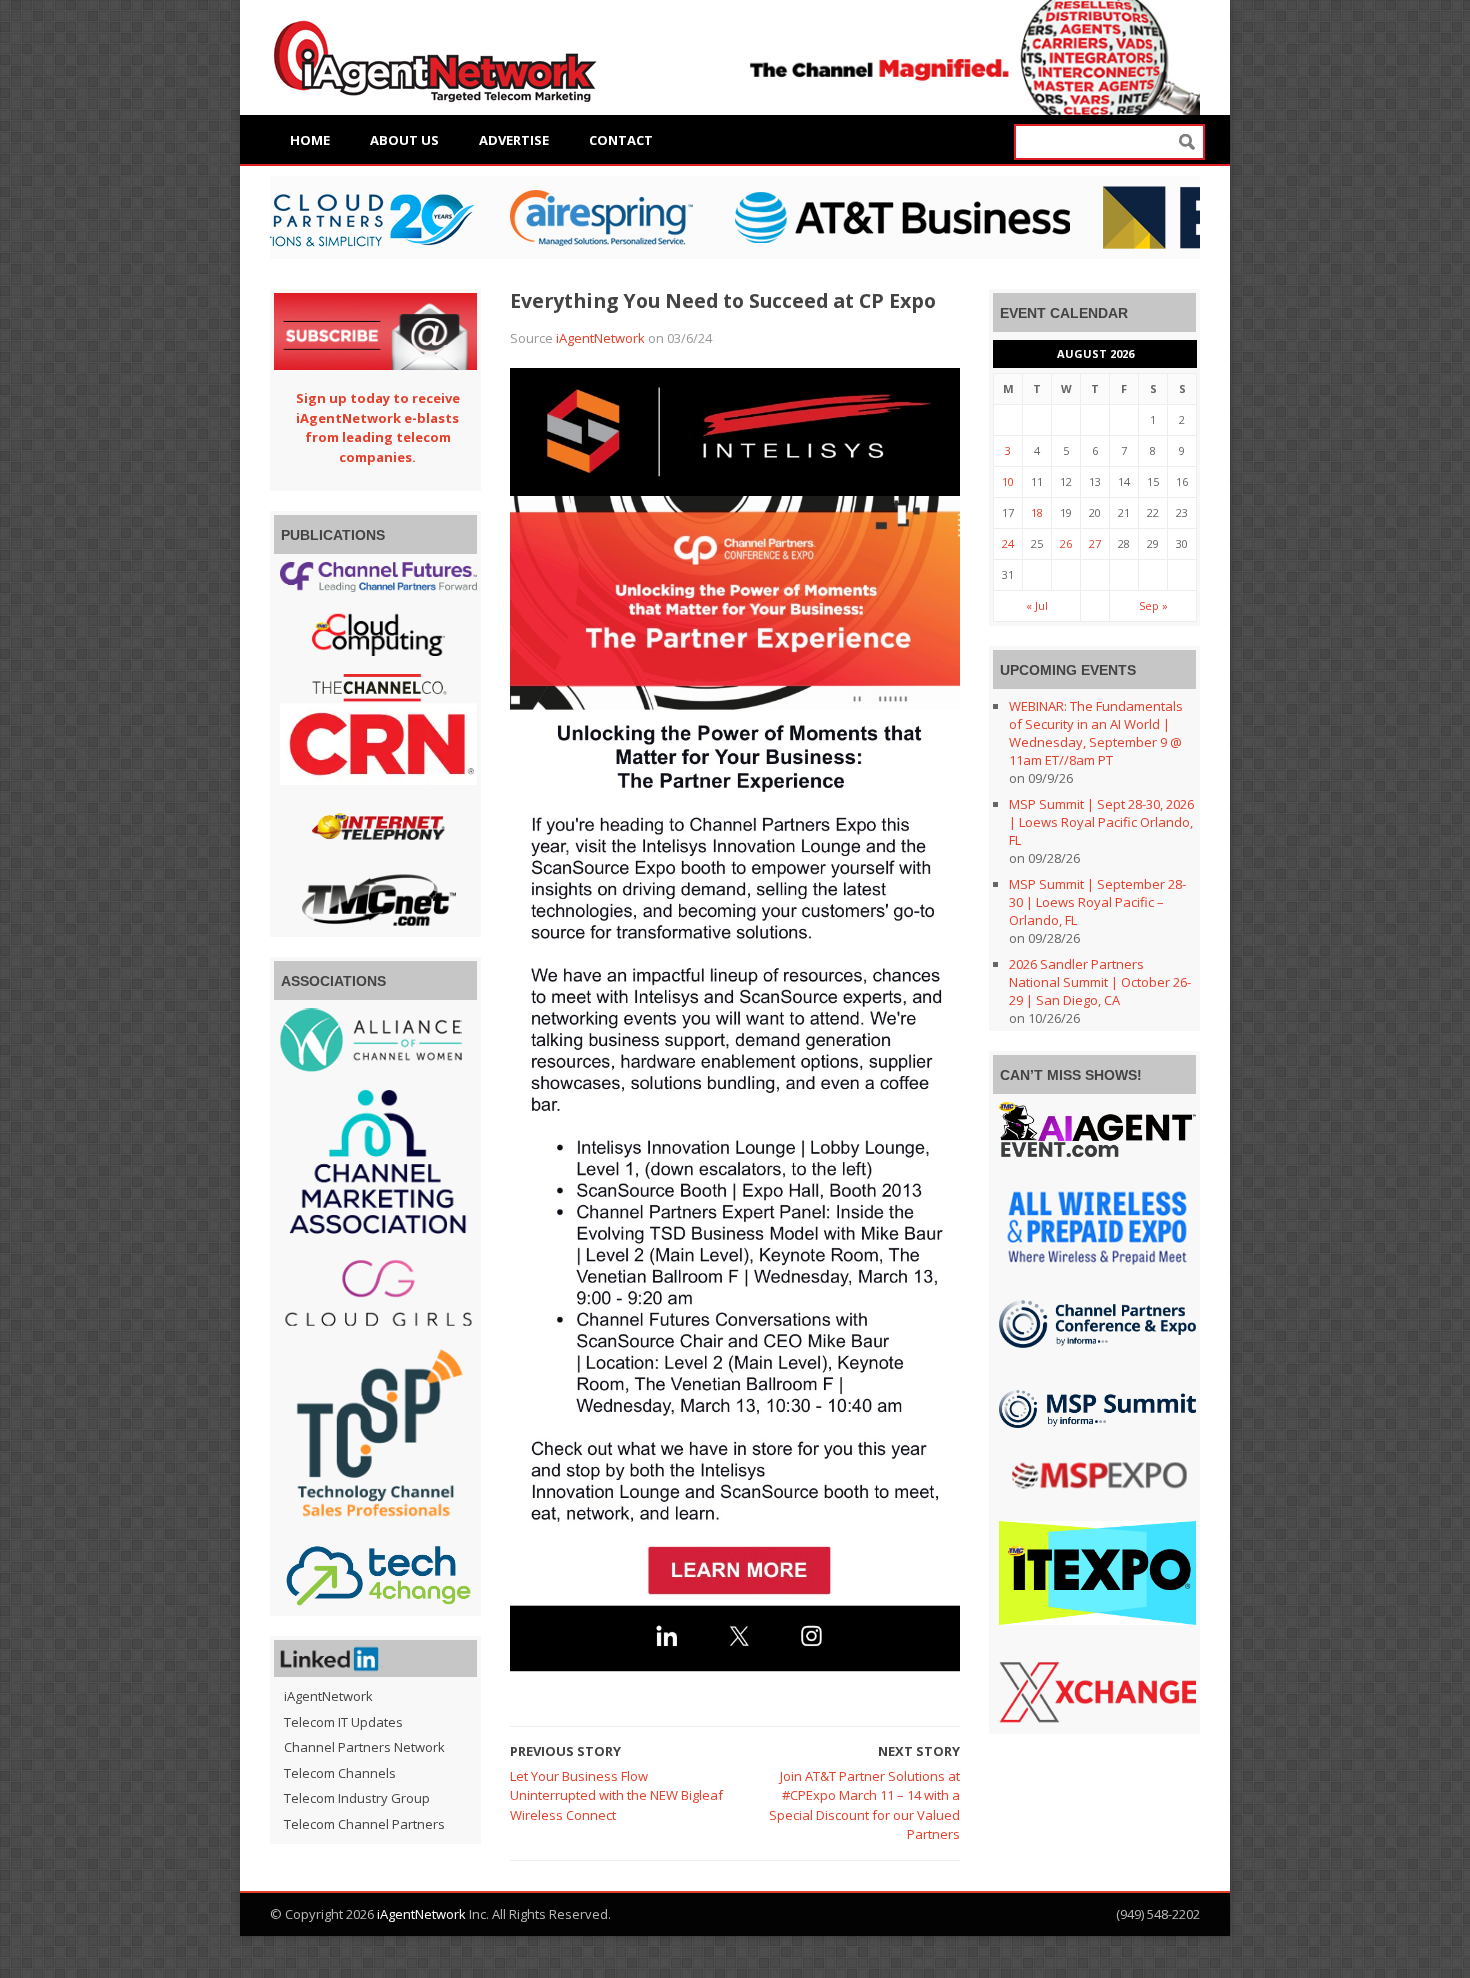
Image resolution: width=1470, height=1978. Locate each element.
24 (1008, 543)
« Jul (1037, 605)
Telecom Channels (340, 1773)
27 (1095, 543)
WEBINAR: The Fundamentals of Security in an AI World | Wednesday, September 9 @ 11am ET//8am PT (1096, 733)
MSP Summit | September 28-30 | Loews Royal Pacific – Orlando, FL (1097, 902)
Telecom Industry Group (357, 1798)
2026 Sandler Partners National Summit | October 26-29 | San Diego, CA (1100, 982)
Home (310, 140)
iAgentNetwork (600, 338)
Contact (621, 140)
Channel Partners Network (364, 1747)
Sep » (1153, 605)
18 (1037, 512)
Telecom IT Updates (343, 1722)
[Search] (1187, 142)
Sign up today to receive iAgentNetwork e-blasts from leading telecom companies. (378, 427)
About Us (404, 140)
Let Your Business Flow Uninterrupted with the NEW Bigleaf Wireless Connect (616, 1795)
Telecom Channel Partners (364, 1824)
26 (1066, 543)
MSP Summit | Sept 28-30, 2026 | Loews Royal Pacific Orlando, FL (1101, 822)
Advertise (514, 140)
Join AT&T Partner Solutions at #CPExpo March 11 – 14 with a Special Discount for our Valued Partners (864, 1805)
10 (1008, 481)
